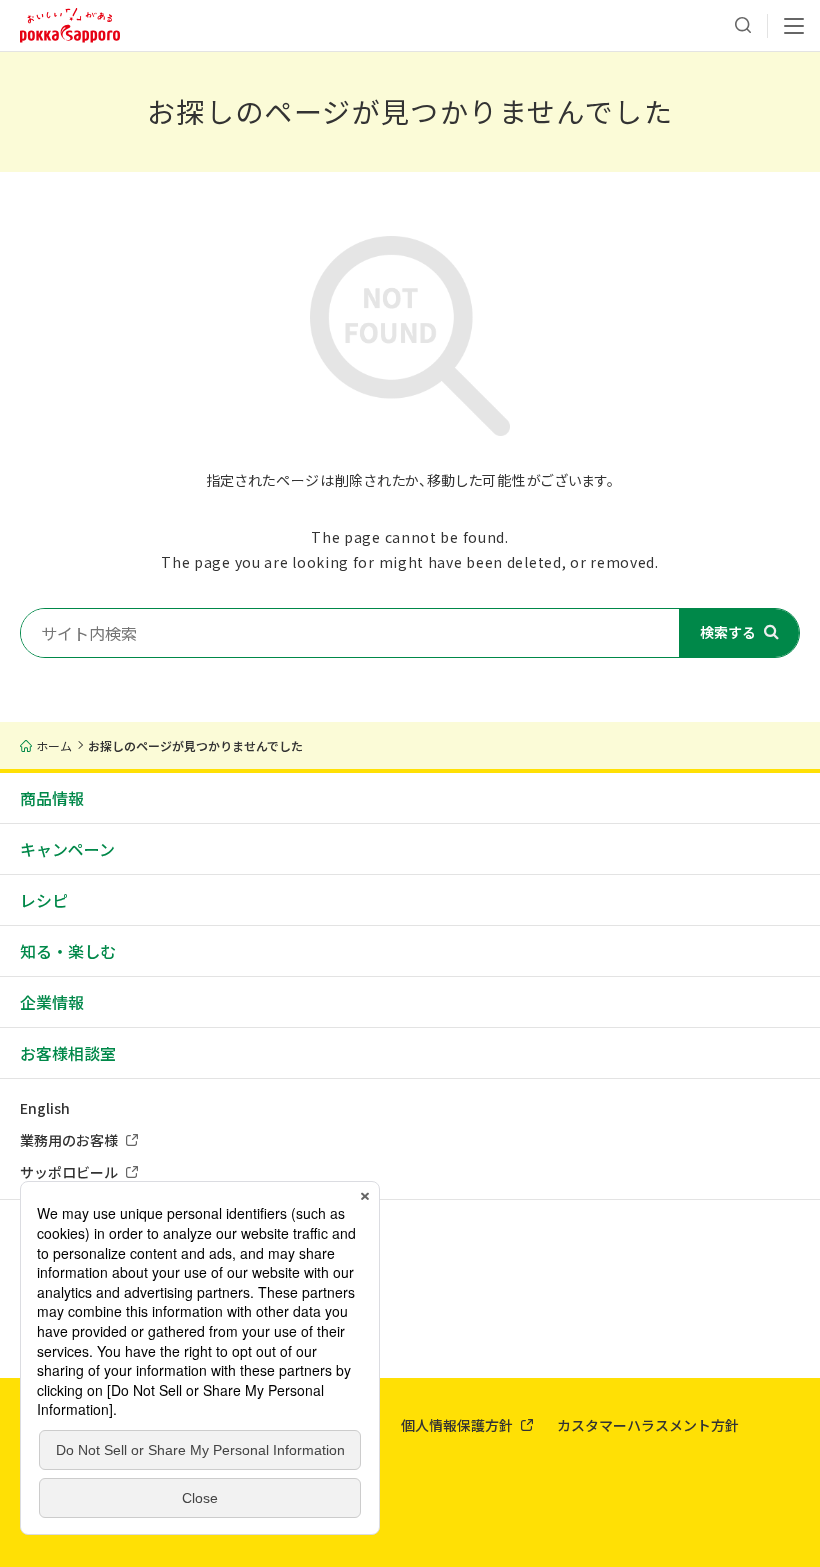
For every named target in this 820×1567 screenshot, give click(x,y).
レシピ (44, 900)
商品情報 (52, 798)
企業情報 (52, 1002)
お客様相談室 (68, 1053)
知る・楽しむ (68, 951)
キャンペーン (67, 849)
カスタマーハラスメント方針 (648, 1425)
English (45, 1108)
